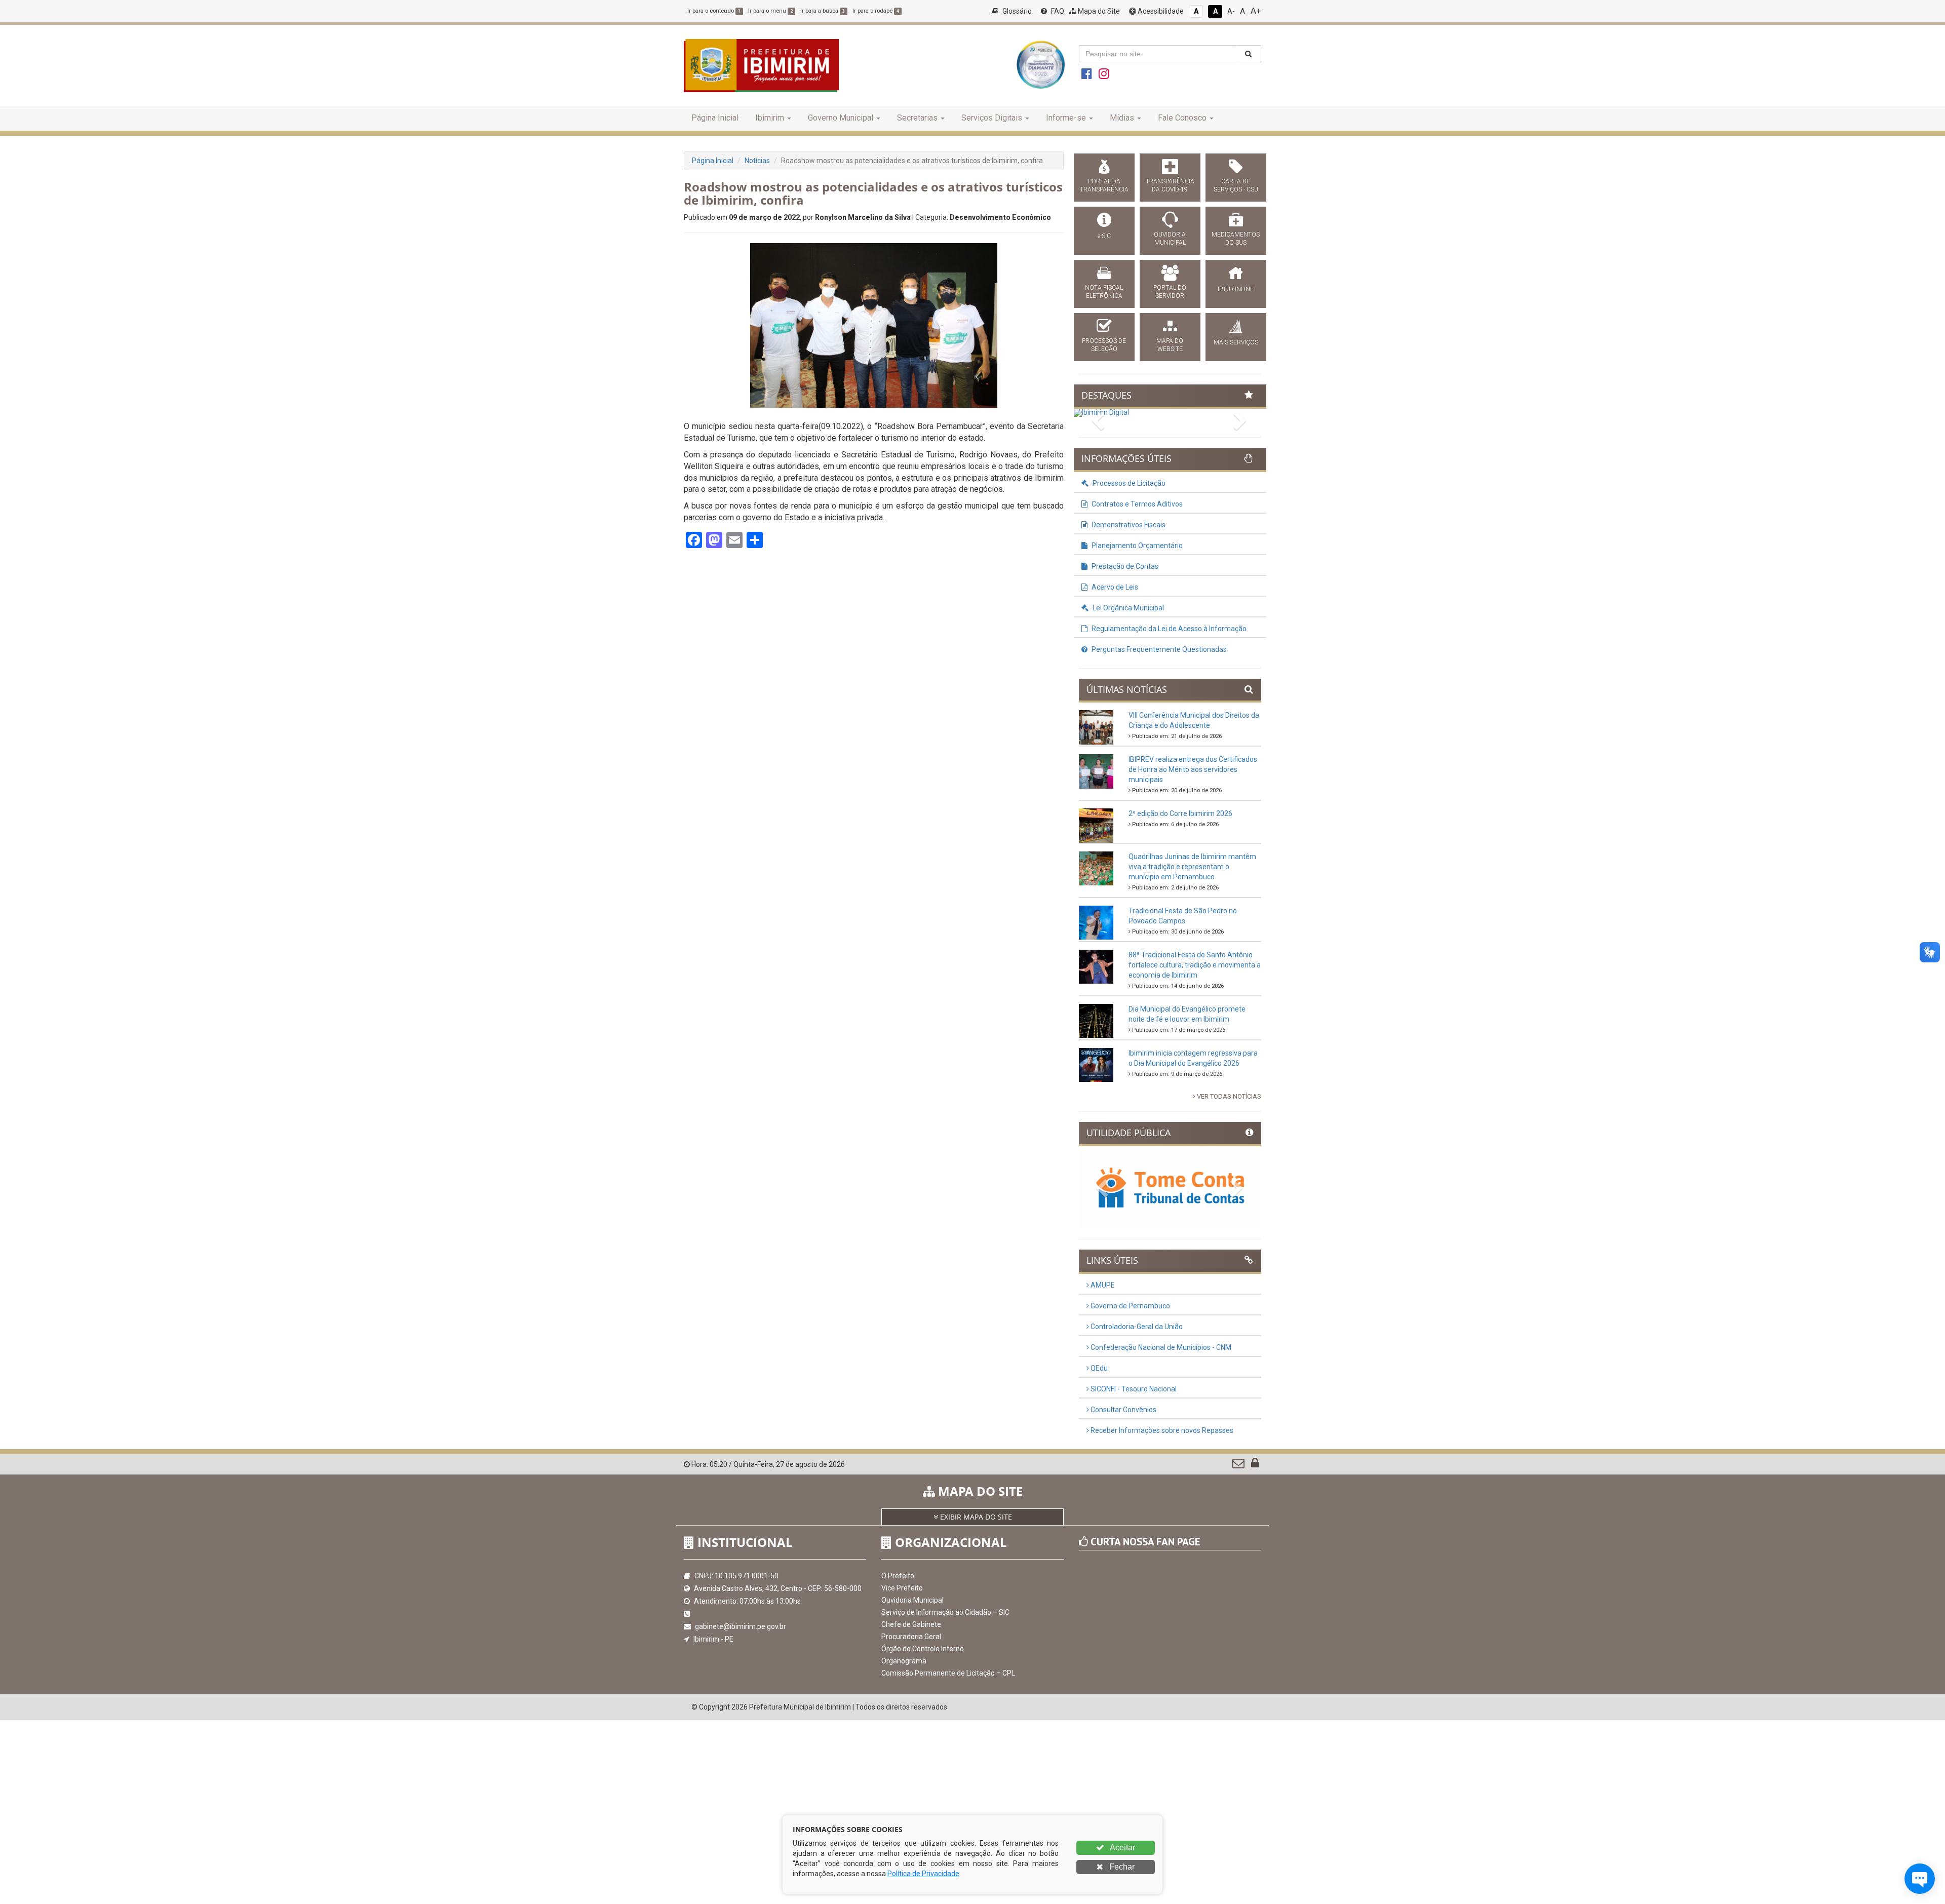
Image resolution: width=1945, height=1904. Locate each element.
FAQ (1057, 11)
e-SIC (1104, 236)
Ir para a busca (823, 11)
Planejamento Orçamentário (1136, 546)
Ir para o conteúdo (714, 11)
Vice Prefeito (902, 1588)
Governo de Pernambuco (1130, 1306)
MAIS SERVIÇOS (1236, 342)
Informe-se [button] (1066, 118)
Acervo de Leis (1114, 587)
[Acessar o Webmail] (1239, 1465)
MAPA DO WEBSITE (1170, 345)
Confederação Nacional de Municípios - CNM (1160, 1347)
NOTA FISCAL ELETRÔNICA (1104, 292)
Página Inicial (715, 118)
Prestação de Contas (1124, 566)
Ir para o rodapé (876, 11)
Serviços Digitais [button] (992, 118)
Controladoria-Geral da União (1136, 1327)
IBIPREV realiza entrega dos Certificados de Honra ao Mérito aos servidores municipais (1193, 769)
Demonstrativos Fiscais (1128, 525)
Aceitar (1122, 1848)
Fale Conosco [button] (1182, 118)
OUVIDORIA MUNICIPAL (1170, 239)
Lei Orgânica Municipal (1127, 608)
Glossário (1016, 11)
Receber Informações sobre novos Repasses (1161, 1430)
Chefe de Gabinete (911, 1624)
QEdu (1098, 1368)
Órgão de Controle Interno (923, 1649)
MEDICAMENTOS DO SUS (1236, 239)
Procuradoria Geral (911, 1637)
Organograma (904, 1661)
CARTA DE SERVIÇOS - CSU (1236, 185)
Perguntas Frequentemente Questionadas (1158, 649)
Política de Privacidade (923, 1874)
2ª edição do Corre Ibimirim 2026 (1180, 813)
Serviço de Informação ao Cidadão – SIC (945, 1612)
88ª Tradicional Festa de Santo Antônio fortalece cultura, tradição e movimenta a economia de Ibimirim (1195, 965)
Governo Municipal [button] (841, 118)
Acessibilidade (1160, 11)
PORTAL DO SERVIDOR (1170, 292)
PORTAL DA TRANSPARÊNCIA (1104, 185)
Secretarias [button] (917, 118)
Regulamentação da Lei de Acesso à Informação (1168, 629)
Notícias (757, 161)
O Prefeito (898, 1576)
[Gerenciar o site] (1255, 1465)
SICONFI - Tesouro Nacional (1133, 1389)
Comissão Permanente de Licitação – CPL (948, 1673)
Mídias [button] (1122, 118)
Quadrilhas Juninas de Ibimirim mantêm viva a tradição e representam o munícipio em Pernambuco (1192, 867)
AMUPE (1102, 1285)
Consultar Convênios (1123, 1410)
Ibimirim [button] (770, 118)
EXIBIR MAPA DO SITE (975, 1517)
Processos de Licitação (1128, 483)
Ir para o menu (770, 11)
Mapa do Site (1098, 11)
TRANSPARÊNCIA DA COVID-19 (1170, 185)
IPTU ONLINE (1236, 289)
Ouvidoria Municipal (912, 1600)
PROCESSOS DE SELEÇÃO (1104, 345)
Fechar (1121, 1867)
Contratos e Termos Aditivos (1136, 504)
